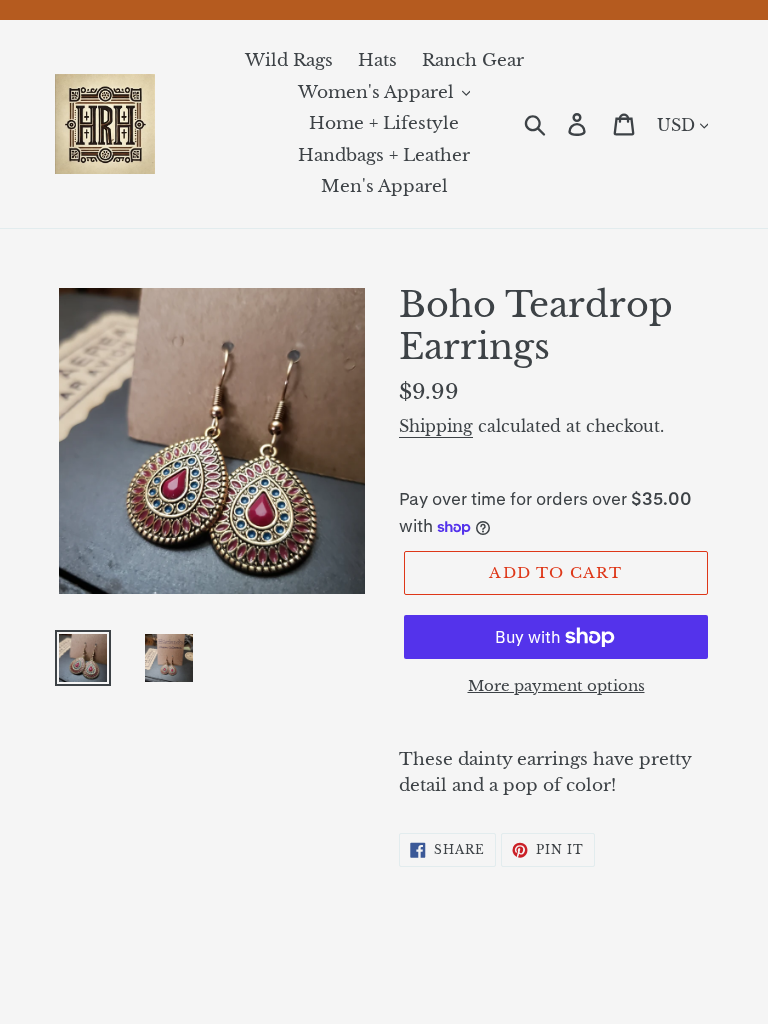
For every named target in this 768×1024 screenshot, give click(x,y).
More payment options (556, 685)
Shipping (436, 426)
